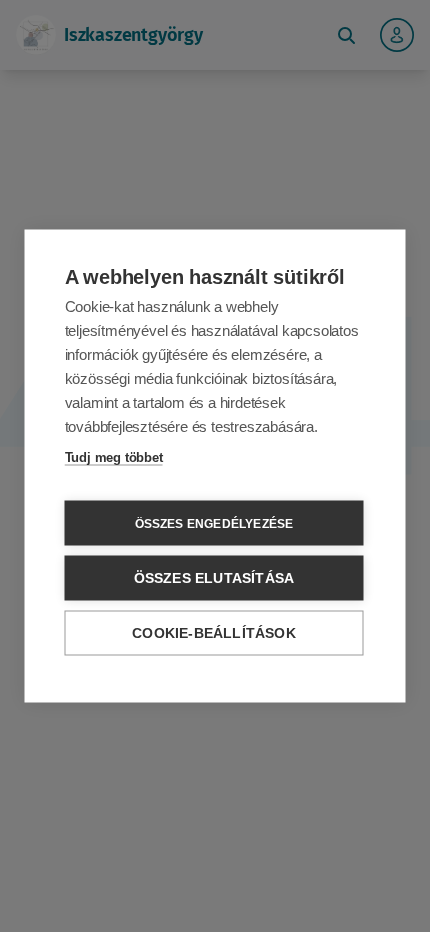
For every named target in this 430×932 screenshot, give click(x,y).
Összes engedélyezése (214, 523)
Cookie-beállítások (214, 633)
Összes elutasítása (214, 578)
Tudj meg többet (114, 457)
